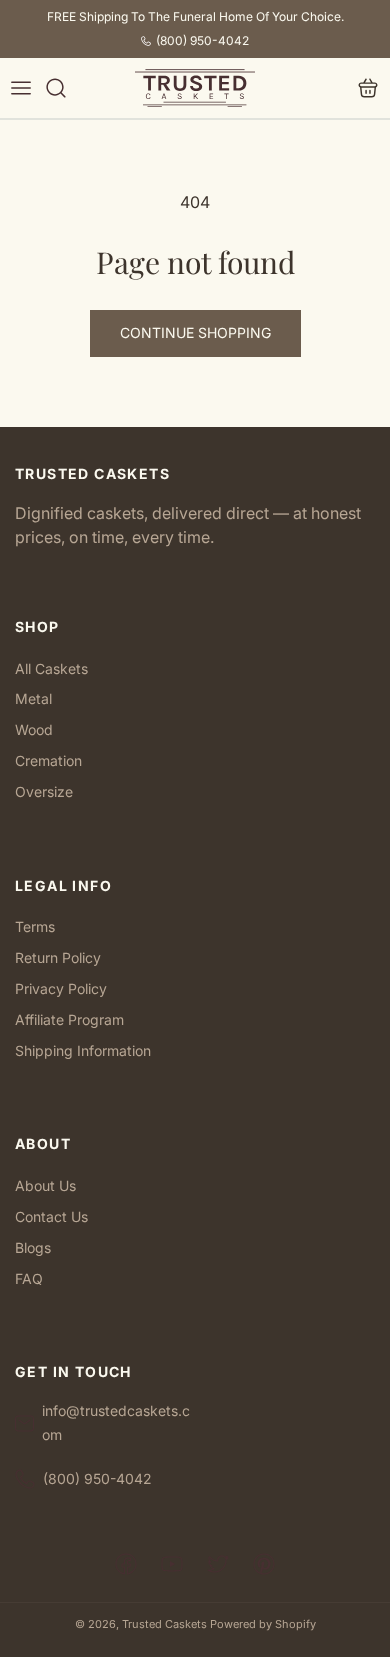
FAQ (29, 1278)
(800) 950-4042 (202, 40)
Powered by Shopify (263, 1624)
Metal (33, 698)
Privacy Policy (61, 988)
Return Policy (58, 957)
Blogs (33, 1247)
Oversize (44, 791)
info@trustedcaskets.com (116, 1422)
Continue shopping (195, 332)
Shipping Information (83, 1050)
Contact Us (51, 1216)
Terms (35, 926)
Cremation (48, 760)
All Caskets (51, 668)
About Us (45, 1185)
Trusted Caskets (164, 1624)
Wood (34, 729)
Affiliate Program (69, 1019)
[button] (20, 88)
